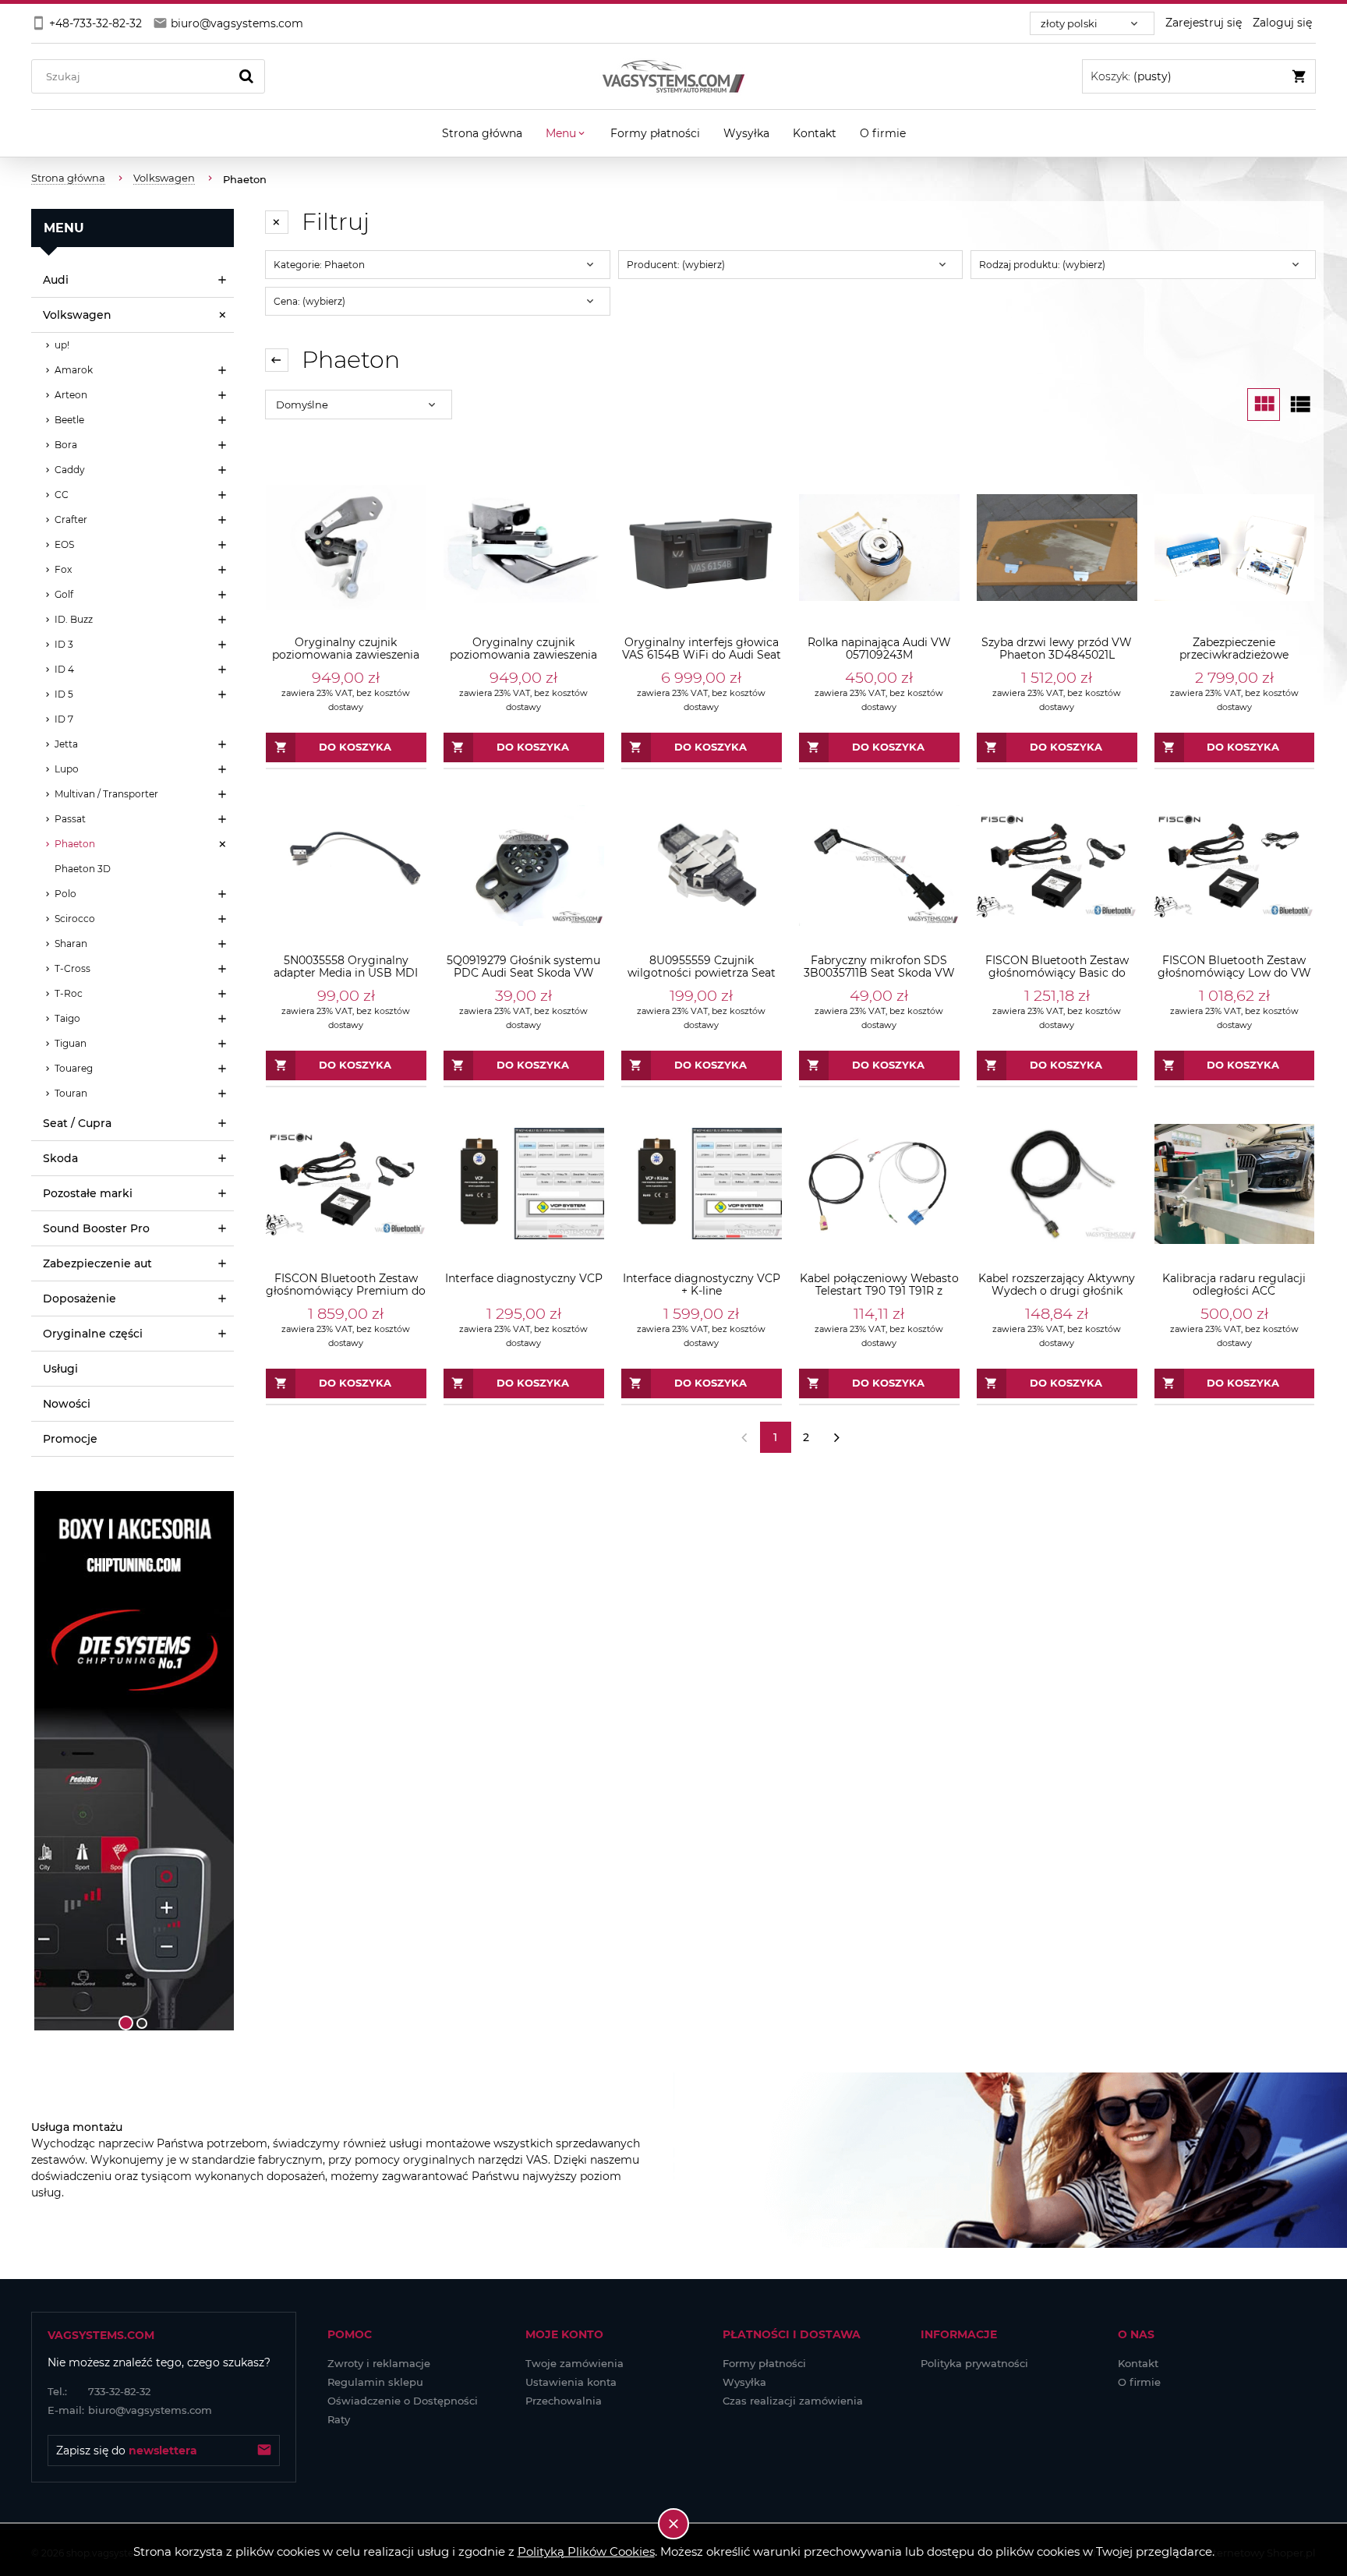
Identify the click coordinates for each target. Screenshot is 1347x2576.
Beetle (69, 420)
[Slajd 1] (133, 1761)
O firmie (1139, 2382)
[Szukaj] (246, 76)
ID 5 (64, 694)
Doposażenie (80, 1299)
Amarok (74, 370)
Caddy (70, 470)
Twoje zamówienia (575, 2363)
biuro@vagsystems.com (130, 2410)
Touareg (74, 1068)
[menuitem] (482, 133)
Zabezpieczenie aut (97, 1263)
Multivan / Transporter (106, 794)
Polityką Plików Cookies (586, 2551)
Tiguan (71, 1043)
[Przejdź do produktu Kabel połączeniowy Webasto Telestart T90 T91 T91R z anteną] (879, 1184)
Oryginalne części (93, 1334)
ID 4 (64, 669)
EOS (64, 544)
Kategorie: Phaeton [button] (319, 265)
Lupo (67, 769)
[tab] (126, 2023)
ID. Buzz (74, 619)
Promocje (70, 1439)
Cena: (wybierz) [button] (309, 301)
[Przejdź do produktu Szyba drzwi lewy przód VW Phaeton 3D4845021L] (1057, 548)
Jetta (66, 744)
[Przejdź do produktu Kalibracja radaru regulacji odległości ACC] (1235, 1184)
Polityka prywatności (974, 2363)
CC (62, 495)
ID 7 (64, 719)
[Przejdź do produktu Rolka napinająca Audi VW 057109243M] (879, 548)
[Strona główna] (673, 76)
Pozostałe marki (88, 1193)
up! (62, 345)
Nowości (67, 1404)
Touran (71, 1093)
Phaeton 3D (83, 869)
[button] (51, 1761)
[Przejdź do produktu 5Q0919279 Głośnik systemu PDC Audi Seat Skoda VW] (524, 866)
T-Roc (69, 993)
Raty (339, 2419)
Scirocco (75, 919)
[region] (133, 1761)
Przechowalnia (564, 2401)
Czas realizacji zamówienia (793, 2401)
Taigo (67, 1018)
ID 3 (64, 644)
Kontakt (1138, 2363)
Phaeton (75, 844)
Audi (56, 280)
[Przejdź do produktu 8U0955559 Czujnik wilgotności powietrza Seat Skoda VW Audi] (702, 866)
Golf (64, 594)
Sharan (71, 943)
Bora (66, 445)
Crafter (71, 519)
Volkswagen (77, 315)
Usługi (60, 1369)
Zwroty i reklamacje (379, 2363)
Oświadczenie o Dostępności (403, 2401)
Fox (63, 569)
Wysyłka (744, 2382)
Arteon (71, 395)
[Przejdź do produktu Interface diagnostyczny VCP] (524, 1184)
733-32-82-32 (99, 2391)
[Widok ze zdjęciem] (1264, 405)
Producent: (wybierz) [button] (676, 265)
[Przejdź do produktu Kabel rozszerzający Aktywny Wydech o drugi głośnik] (1057, 1184)
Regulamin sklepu (375, 2382)
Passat (70, 819)
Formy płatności (764, 2363)
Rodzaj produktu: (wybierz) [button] (1042, 265)
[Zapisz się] (264, 2451)
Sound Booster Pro (96, 1228)
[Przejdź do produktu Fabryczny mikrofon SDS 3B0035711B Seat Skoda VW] (879, 866)
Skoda (60, 1158)
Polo (65, 894)
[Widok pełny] (1299, 405)
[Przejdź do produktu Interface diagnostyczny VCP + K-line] (702, 1184)
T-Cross (72, 968)
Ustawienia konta (571, 2382)
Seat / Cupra (77, 1123)
